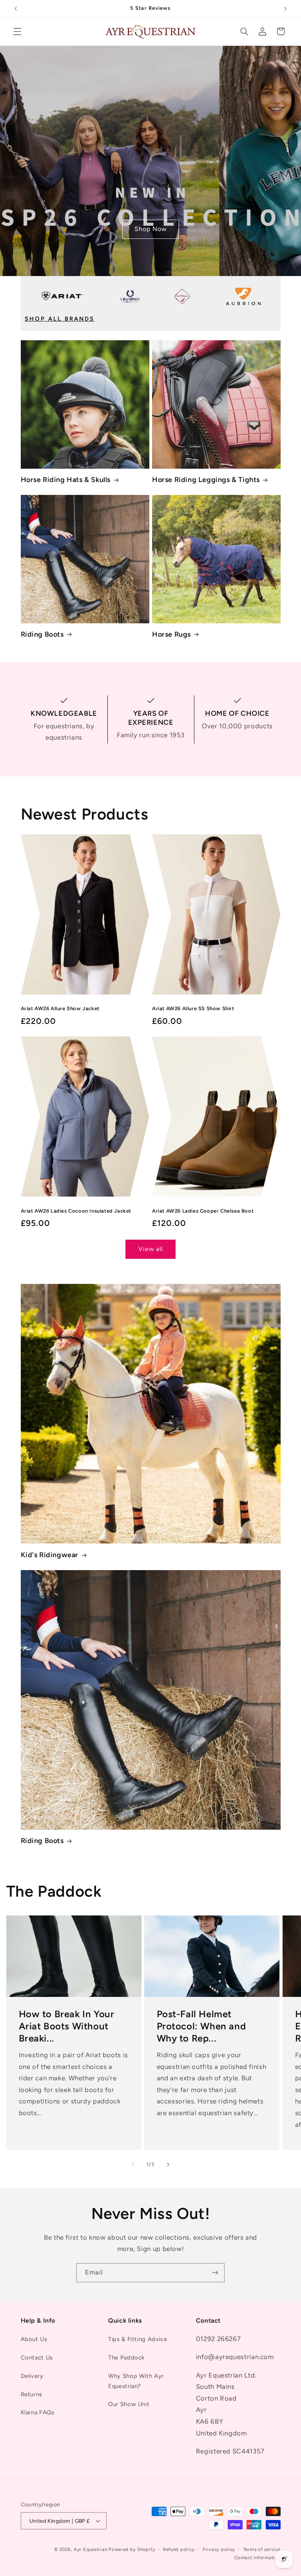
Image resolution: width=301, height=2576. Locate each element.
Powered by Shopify (132, 2549)
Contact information (257, 2558)
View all (150, 1249)
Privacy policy (219, 2549)
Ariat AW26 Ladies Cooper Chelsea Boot (203, 1211)
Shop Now (150, 229)
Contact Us (37, 2358)
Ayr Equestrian (90, 2549)
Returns (32, 2394)
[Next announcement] (285, 9)
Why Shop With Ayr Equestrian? (136, 2381)
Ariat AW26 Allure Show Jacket (60, 1008)
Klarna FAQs (38, 2412)
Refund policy (179, 2549)
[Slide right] (168, 2165)
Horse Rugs (171, 634)
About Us (34, 2339)
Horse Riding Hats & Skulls (66, 480)
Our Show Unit (129, 2404)
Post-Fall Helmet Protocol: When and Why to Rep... (201, 2026)
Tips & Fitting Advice (138, 2339)
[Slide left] (133, 2165)
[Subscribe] (215, 2273)
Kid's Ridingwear (50, 1555)
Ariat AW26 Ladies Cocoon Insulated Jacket (76, 1211)
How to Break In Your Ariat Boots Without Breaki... (66, 2026)
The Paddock (126, 2358)
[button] (17, 31)
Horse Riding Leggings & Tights (206, 480)
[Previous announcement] (16, 9)
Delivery (32, 2376)
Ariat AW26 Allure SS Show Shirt (193, 1008)
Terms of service (262, 2549)
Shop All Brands (60, 319)
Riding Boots (42, 634)
